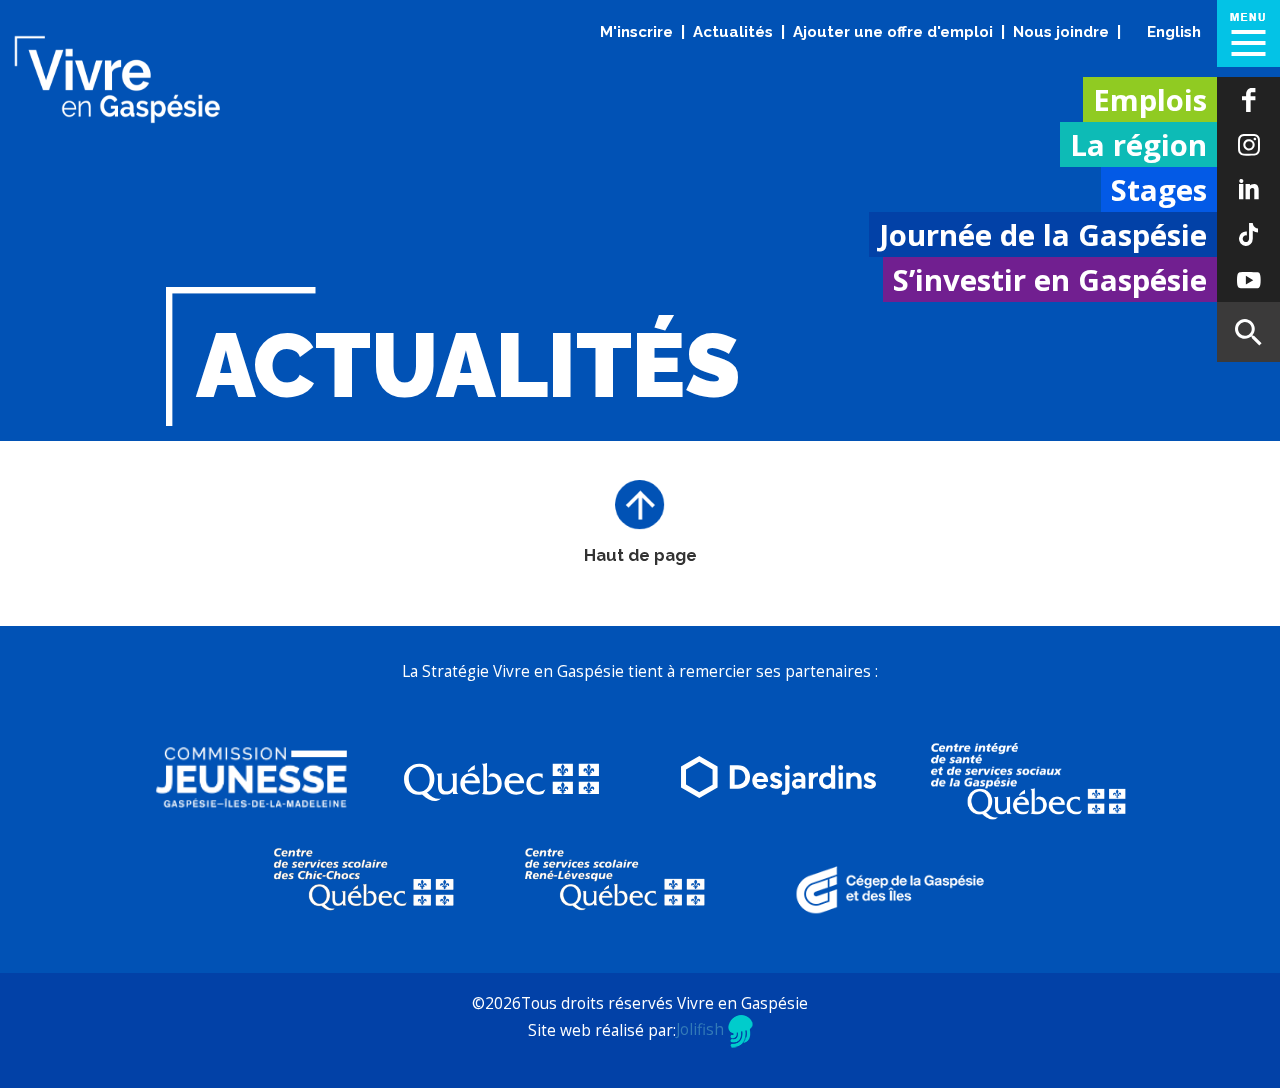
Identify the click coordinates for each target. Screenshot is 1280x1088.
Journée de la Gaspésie (1043, 235)
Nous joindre (1061, 32)
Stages (1159, 190)
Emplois (1150, 100)
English (1174, 32)
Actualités (733, 32)
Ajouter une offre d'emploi (893, 32)
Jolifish (702, 1029)
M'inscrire (636, 32)
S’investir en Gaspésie (1050, 280)
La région (1138, 145)
